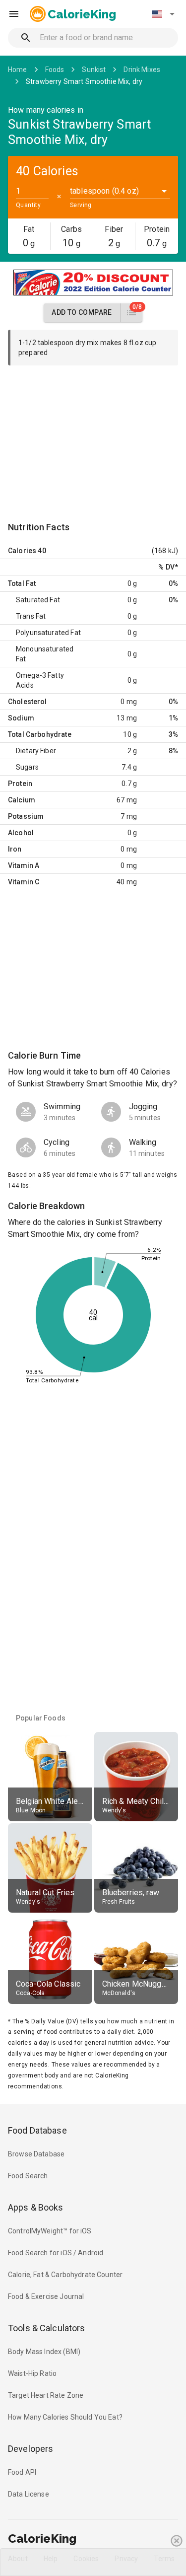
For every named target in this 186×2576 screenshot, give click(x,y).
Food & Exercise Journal (46, 2296)
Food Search (28, 2176)
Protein (20, 784)
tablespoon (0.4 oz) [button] (104, 191)
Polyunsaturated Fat (48, 633)
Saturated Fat (38, 600)
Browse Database (36, 2154)
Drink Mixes (142, 70)
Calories (22, 551)
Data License (29, 2494)
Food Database (37, 2130)
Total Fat (22, 583)
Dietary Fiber (36, 751)
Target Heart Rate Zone (46, 2395)
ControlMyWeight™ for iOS (50, 2231)
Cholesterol (28, 702)
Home (18, 70)
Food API (22, 2472)
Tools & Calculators (47, 2328)
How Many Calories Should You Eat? (65, 2417)
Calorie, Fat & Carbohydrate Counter (65, 2275)
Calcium (22, 800)
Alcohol (21, 833)
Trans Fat (31, 616)
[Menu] (14, 14)
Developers (31, 2449)
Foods (55, 70)
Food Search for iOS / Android (56, 2253)
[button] (163, 14)
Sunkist (94, 70)
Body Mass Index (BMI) (44, 2352)
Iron (15, 849)
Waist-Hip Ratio (32, 2373)
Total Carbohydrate (40, 734)
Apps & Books (36, 2207)
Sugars (27, 767)
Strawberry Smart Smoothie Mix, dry (84, 81)
